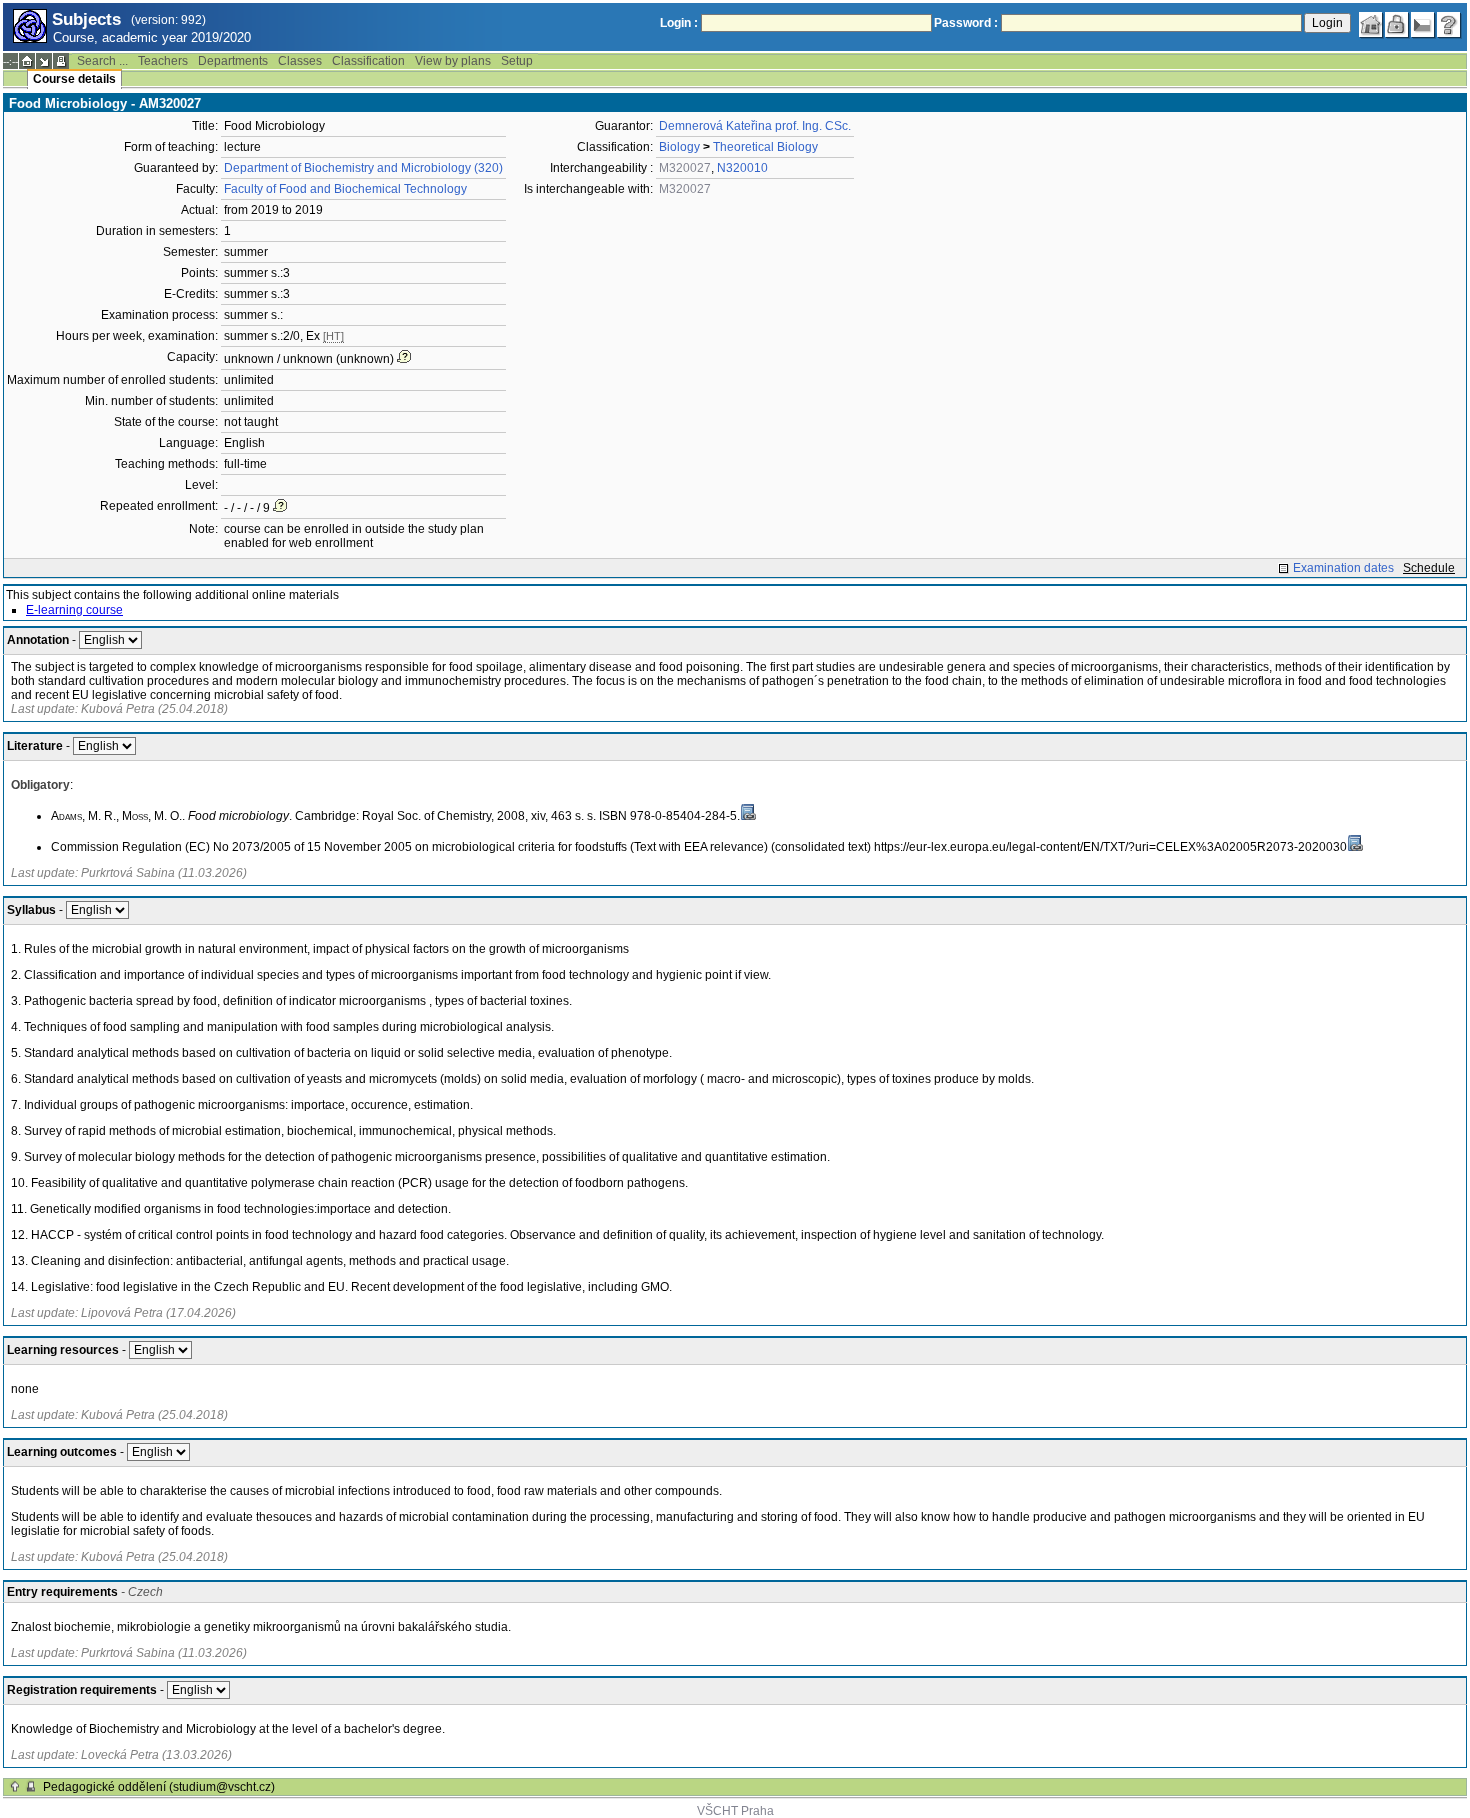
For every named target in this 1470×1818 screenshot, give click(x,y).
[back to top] (15, 1787)
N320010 (742, 168)
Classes (300, 61)
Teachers (163, 61)
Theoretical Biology (765, 147)
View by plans (453, 61)
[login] (1397, 25)
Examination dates (1343, 568)
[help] (1449, 25)
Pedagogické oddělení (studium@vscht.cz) (159, 1787)
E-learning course (74, 610)
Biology (679, 147)
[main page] (1371, 25)
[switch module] (44, 61)
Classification (368, 61)
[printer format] (61, 61)
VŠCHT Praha (735, 1811)
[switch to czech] (1423, 25)
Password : (966, 23)
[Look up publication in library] (748, 812)
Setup (517, 61)
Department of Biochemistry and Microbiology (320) (363, 168)
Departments (233, 61)
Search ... (102, 61)
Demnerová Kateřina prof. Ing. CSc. (755, 126)
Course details (74, 79)
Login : (679, 23)
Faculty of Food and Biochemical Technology (345, 189)
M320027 (685, 168)
